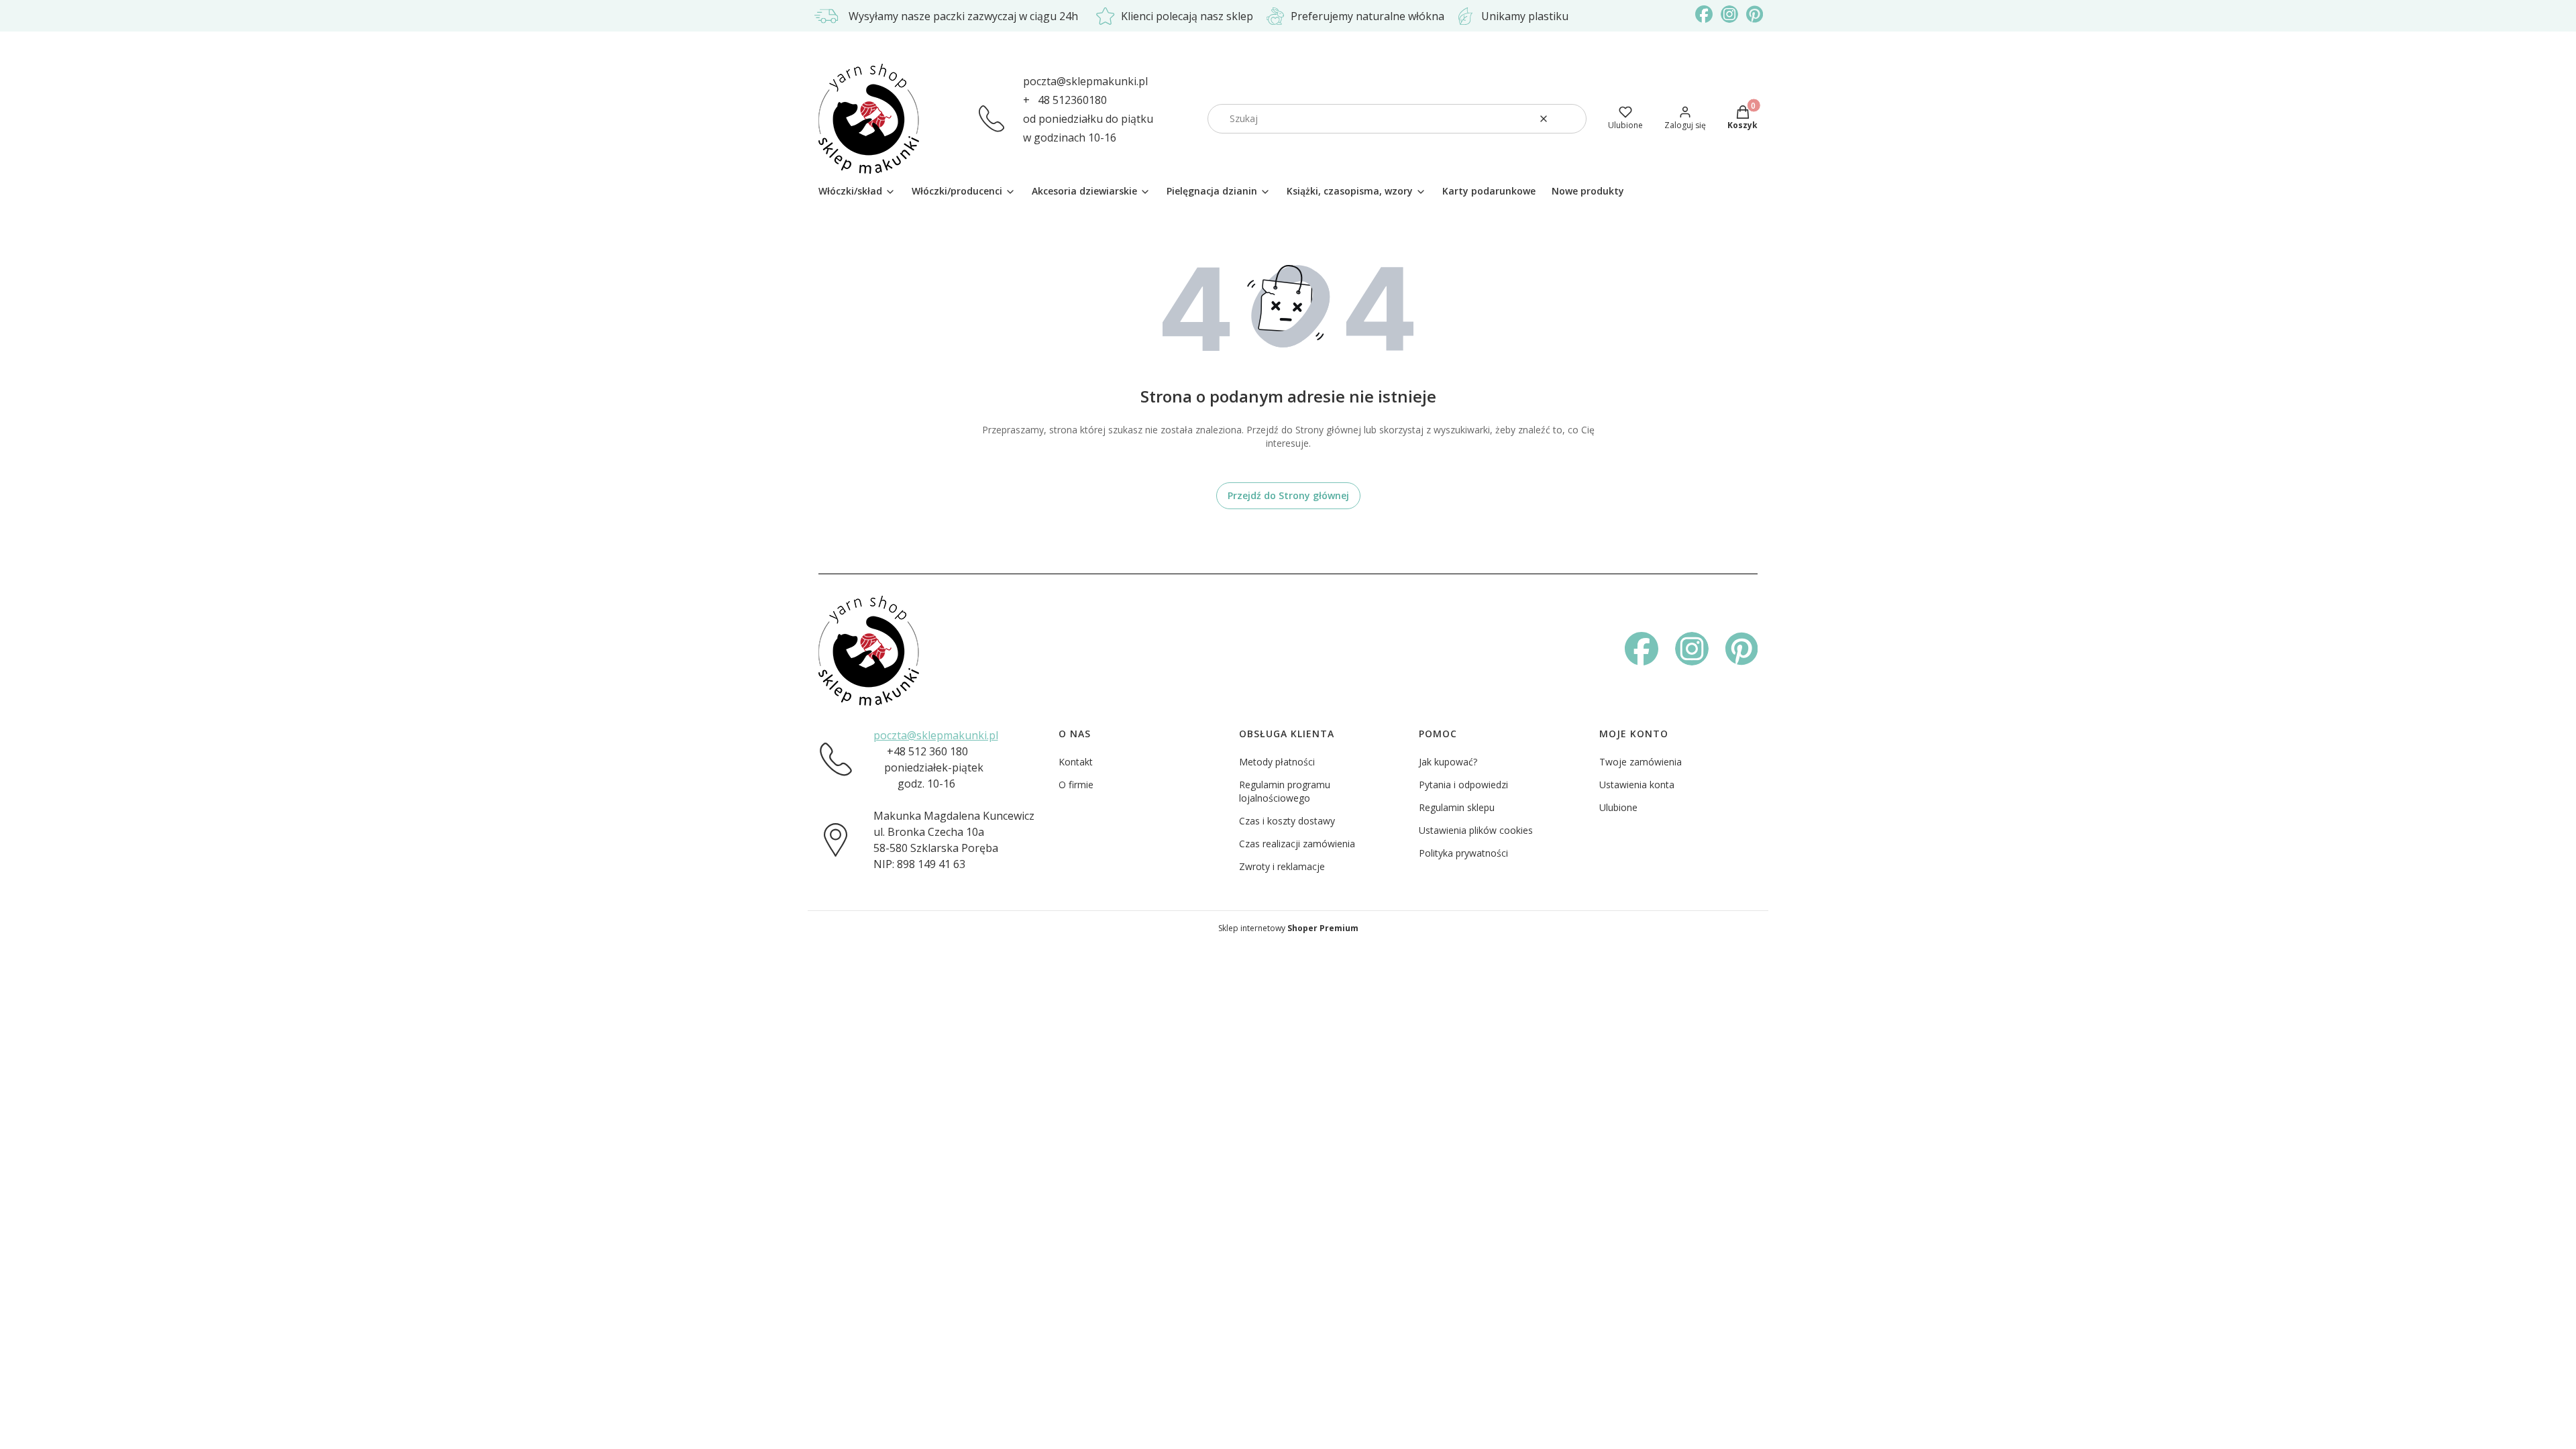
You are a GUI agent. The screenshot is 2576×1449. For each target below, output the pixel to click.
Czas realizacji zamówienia (1297, 844)
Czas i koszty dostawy (1287, 821)
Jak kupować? (1448, 762)
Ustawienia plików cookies (1476, 830)
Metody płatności (1277, 762)
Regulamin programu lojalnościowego (1285, 791)
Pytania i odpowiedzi (1463, 785)
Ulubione (1618, 807)
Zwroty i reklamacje (1282, 866)
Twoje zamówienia (1641, 762)
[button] (1571, 119)
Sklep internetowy (1288, 928)
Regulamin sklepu (1457, 807)
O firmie (1076, 785)
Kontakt (1076, 762)
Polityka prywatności (1463, 853)
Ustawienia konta (1637, 785)
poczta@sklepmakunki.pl (1085, 81)
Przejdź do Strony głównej (1288, 495)
